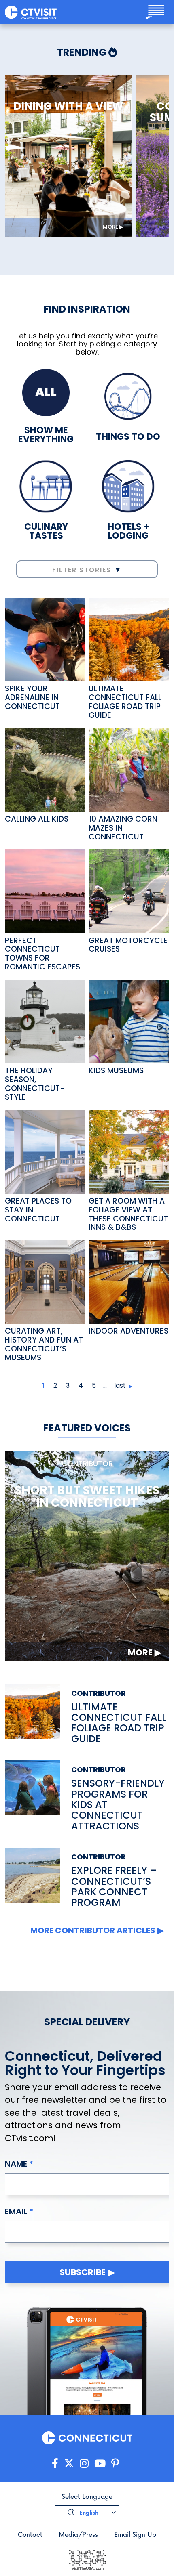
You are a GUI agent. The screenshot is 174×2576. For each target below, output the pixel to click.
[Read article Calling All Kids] (45, 769)
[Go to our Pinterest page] (115, 2464)
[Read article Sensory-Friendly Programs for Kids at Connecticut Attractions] (32, 1796)
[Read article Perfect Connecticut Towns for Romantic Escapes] (45, 890)
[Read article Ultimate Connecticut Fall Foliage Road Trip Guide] (129, 639)
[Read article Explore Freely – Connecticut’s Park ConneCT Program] (32, 1878)
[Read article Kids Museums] (129, 1021)
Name (16, 2164)
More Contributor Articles (93, 1930)
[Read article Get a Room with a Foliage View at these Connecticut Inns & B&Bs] (129, 1151)
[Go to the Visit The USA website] (87, 2559)
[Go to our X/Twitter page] (69, 2464)
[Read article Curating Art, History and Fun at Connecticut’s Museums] (45, 1281)
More (110, 227)
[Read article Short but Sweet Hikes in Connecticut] (87, 1555)
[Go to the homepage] (31, 12)
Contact (30, 2534)
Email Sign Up (135, 2534)
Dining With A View (68, 107)
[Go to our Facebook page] (55, 2464)
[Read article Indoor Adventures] (129, 1281)
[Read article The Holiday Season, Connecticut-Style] (45, 1021)
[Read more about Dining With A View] (68, 156)
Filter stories (82, 570)
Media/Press (78, 2534)
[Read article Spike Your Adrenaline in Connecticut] (45, 639)
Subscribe (83, 2272)
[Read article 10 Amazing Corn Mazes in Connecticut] (129, 769)
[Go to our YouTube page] (100, 2464)
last (120, 1386)
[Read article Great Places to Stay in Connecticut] (45, 1151)
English (88, 2512)
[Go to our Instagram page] (84, 2464)
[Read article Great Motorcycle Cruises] (129, 890)
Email (16, 2211)
